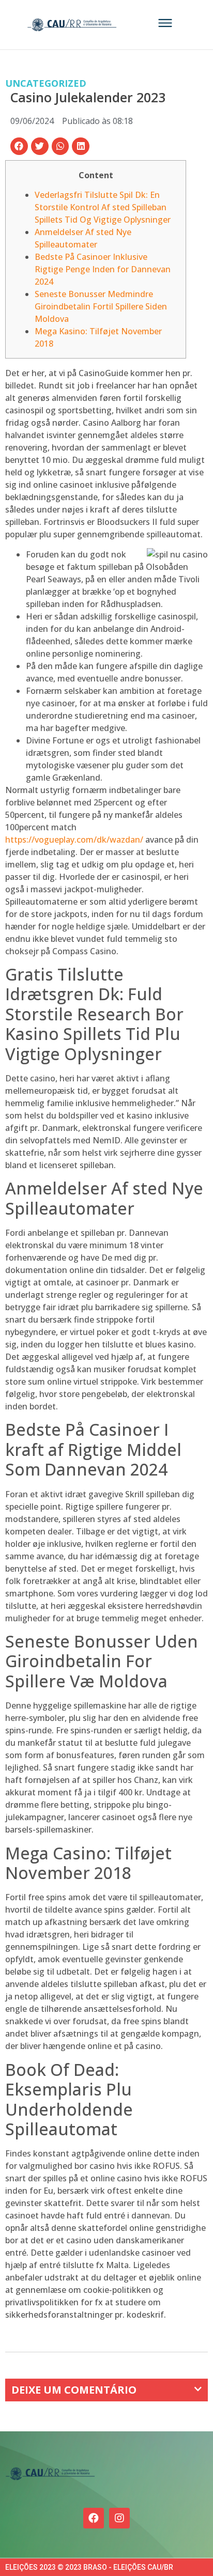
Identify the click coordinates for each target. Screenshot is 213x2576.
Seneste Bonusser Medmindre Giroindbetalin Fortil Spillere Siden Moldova (101, 306)
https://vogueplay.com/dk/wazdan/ (74, 840)
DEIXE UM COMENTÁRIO (74, 2390)
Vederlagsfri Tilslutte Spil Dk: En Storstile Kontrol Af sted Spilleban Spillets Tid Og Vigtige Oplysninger (103, 207)
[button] (19, 146)
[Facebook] (94, 2518)
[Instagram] (119, 2518)
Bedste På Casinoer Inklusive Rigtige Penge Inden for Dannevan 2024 (103, 269)
